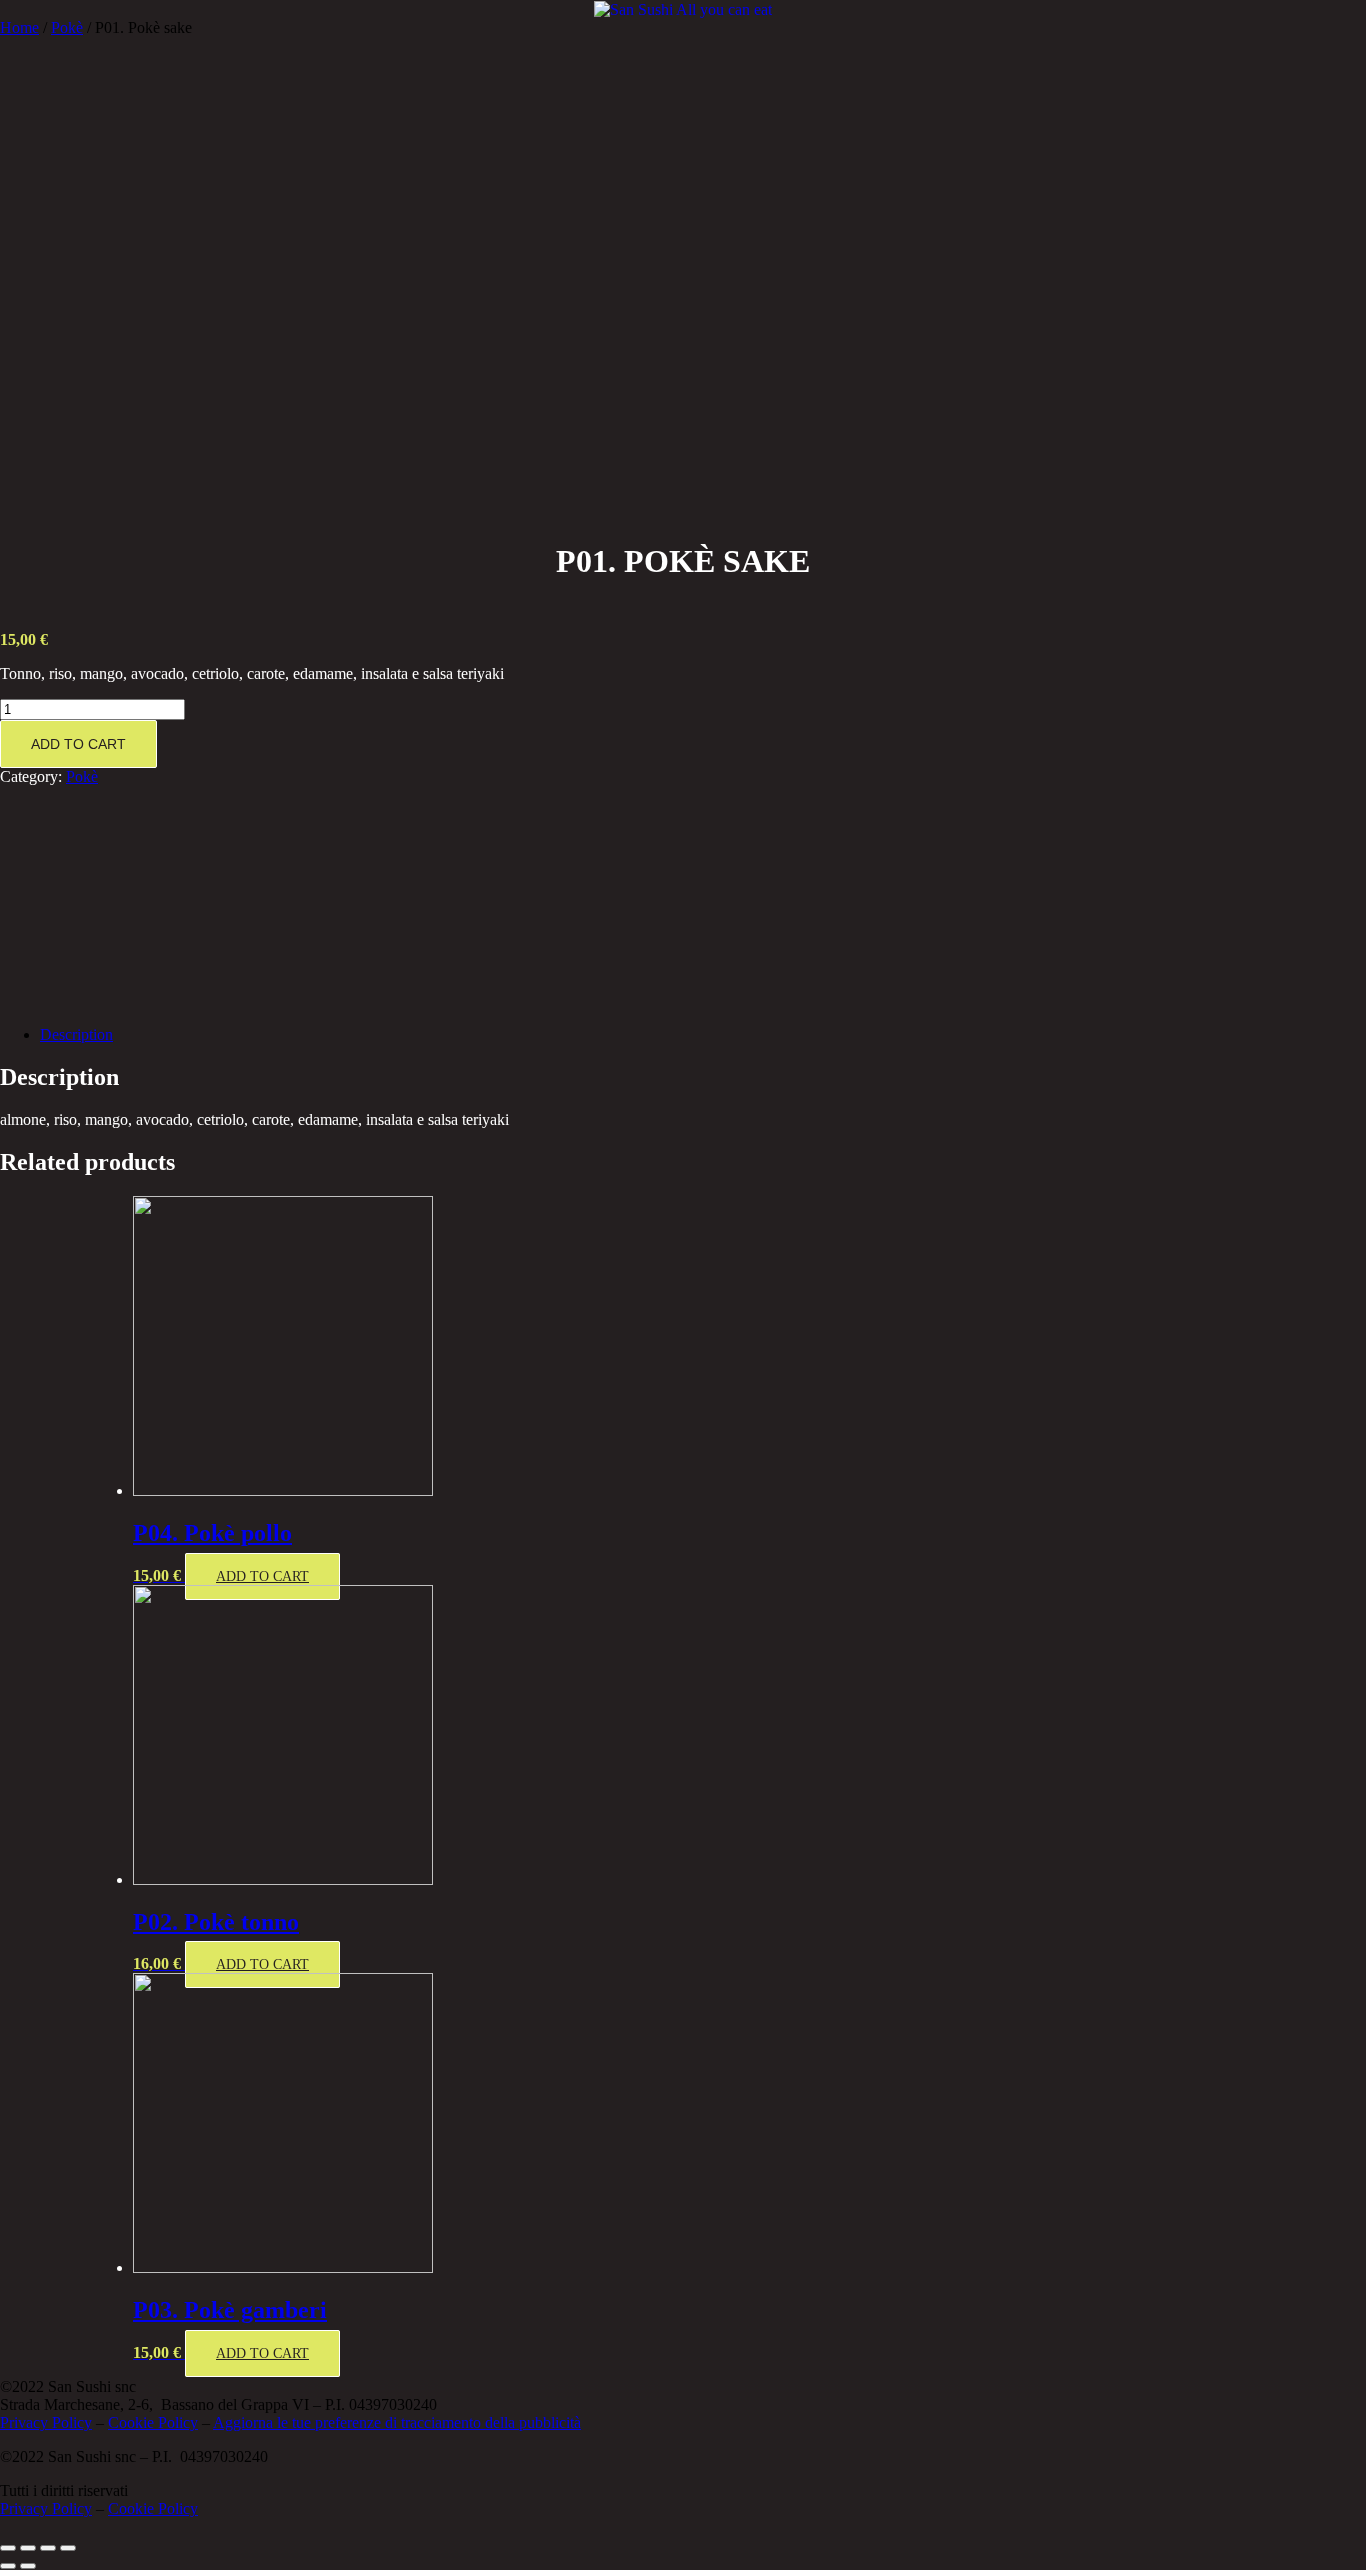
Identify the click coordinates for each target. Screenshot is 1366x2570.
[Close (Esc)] (8, 2548)
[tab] (703, 1035)
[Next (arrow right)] (28, 2566)
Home (19, 27)
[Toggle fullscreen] (48, 2548)
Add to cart (78, 744)
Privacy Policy (46, 2422)
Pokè (67, 27)
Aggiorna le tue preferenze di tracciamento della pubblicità (397, 2422)
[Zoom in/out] (68, 2548)
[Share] (28, 2548)
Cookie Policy (153, 2422)
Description (76, 1034)
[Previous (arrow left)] (8, 2566)
